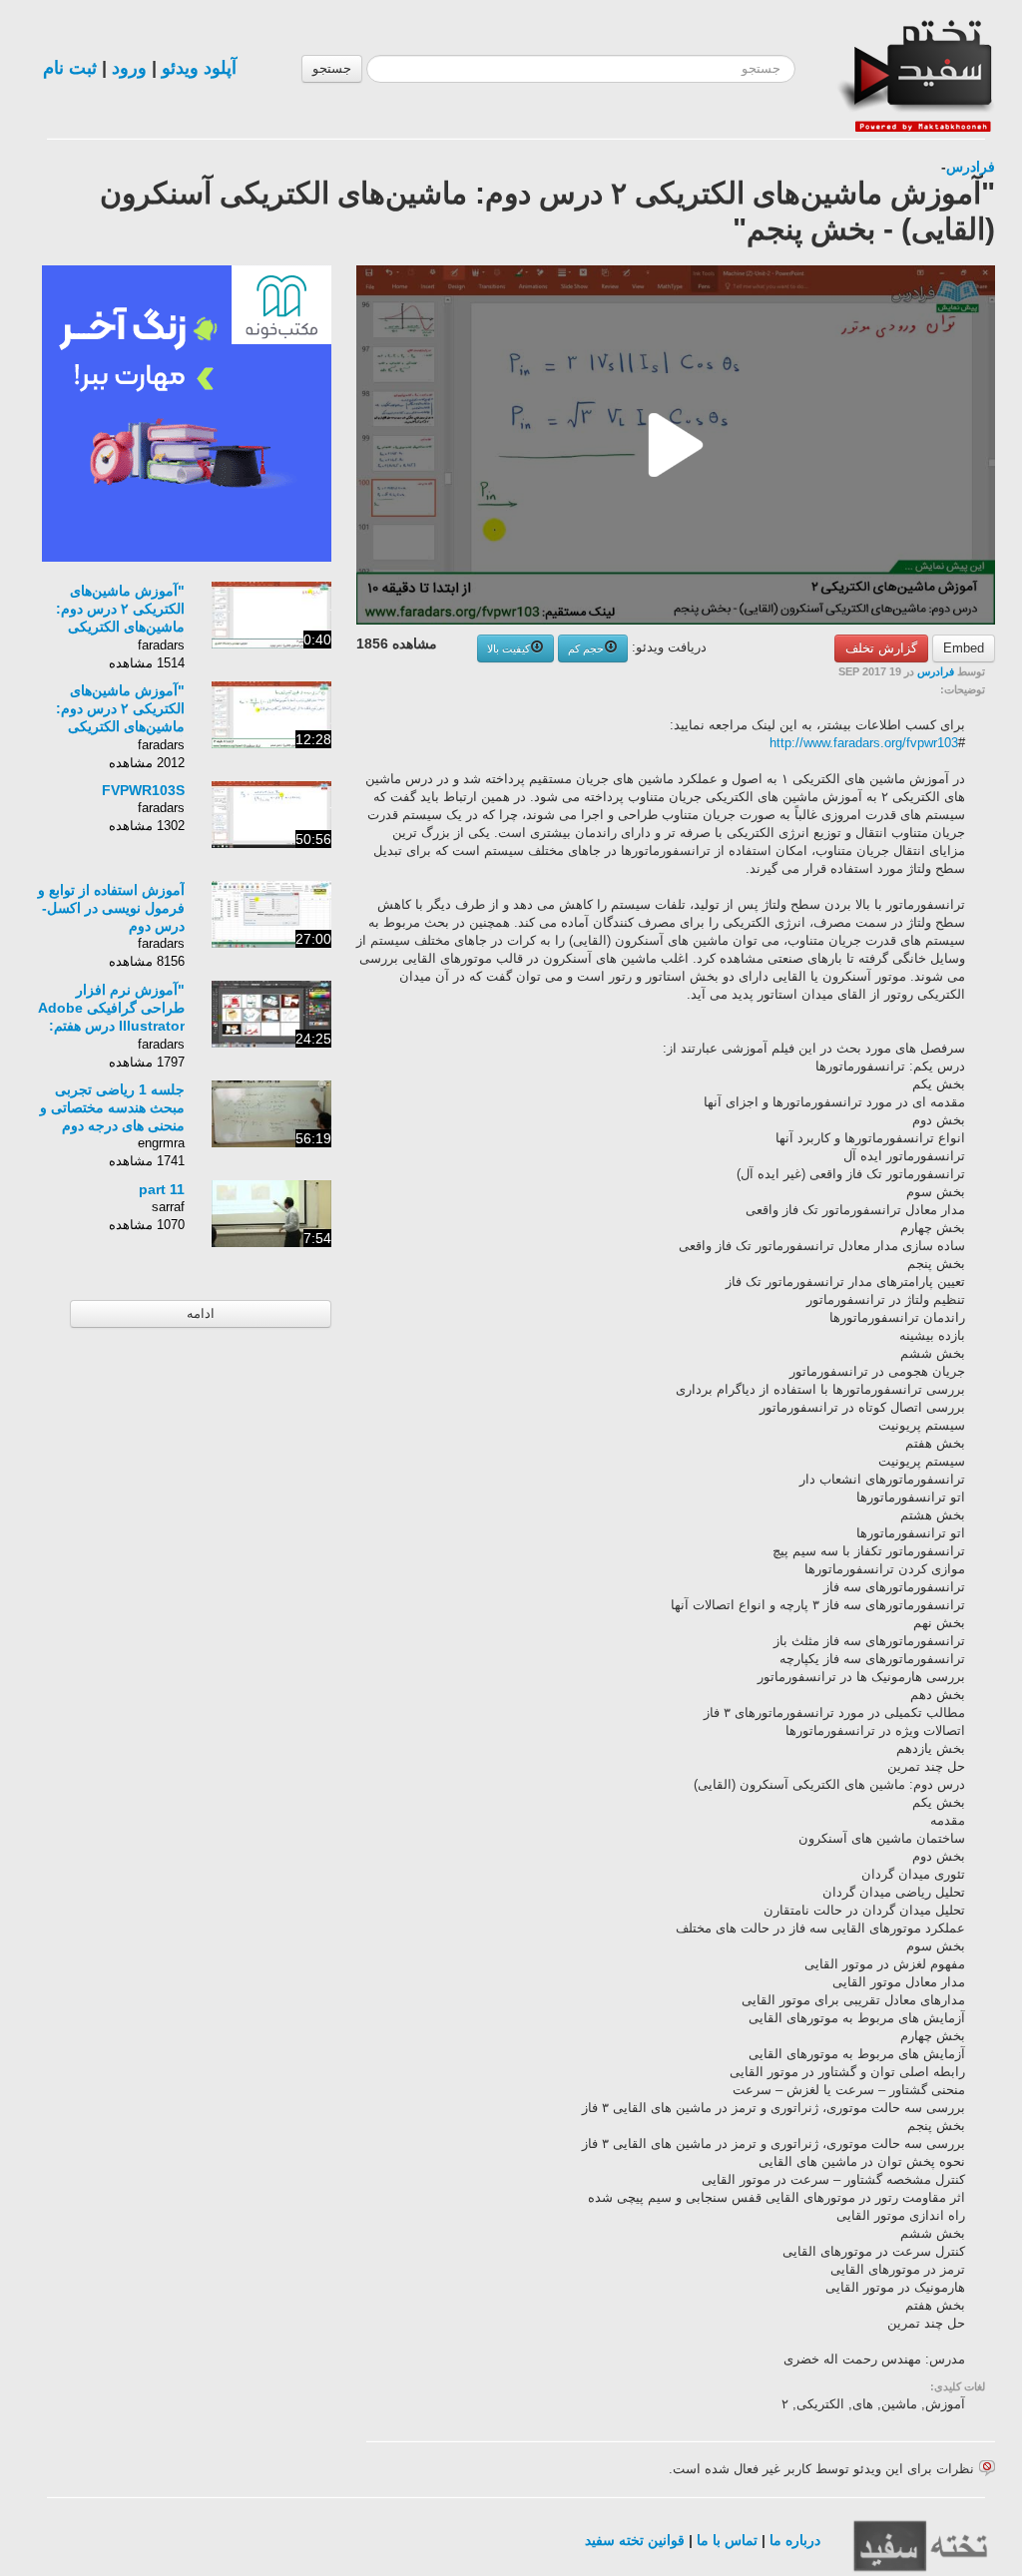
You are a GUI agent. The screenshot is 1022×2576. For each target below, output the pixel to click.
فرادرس (971, 167)
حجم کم (586, 648)
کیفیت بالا (509, 648)
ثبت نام (70, 68)
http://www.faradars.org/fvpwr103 (864, 743)
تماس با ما (727, 2540)
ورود (129, 68)
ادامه (201, 1313)
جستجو (332, 68)
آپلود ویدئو (199, 68)
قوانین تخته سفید (635, 2540)
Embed (964, 648)
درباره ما (795, 2540)
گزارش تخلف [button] (881, 648)
